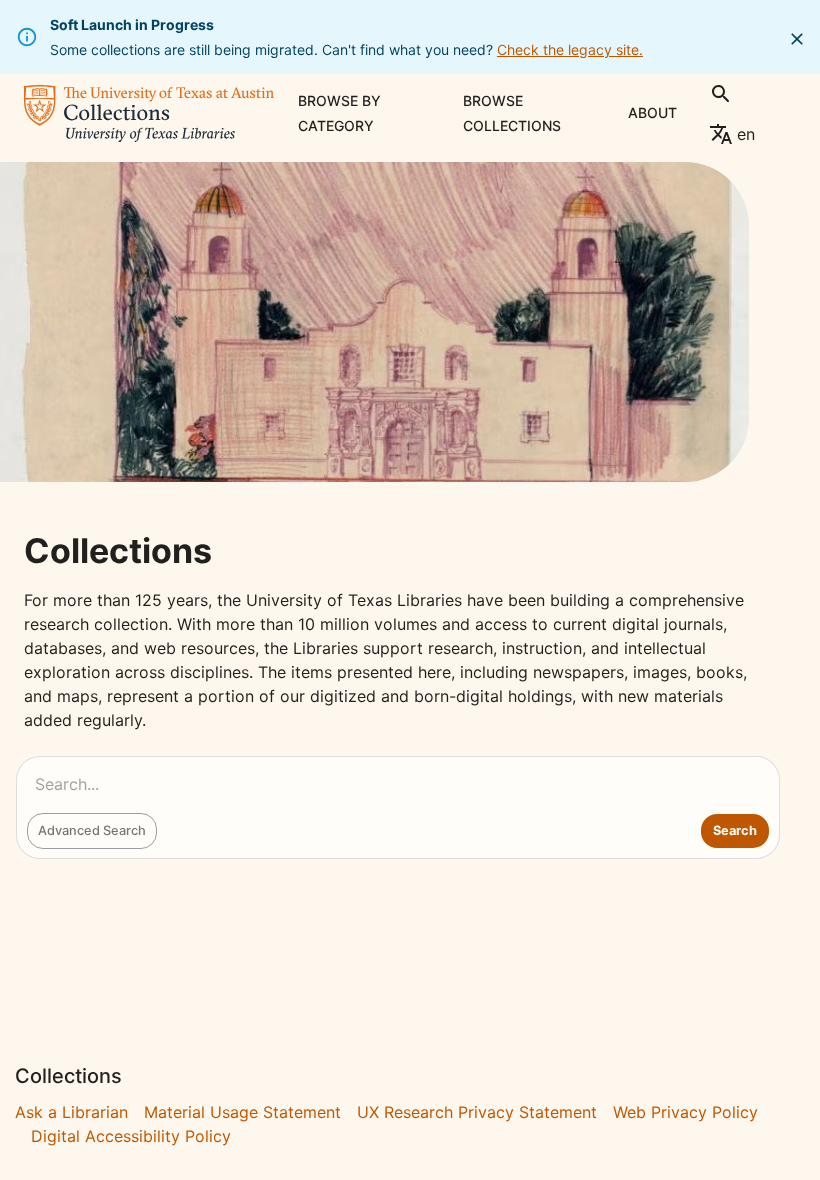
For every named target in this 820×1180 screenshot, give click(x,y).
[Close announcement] (797, 39)
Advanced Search (92, 830)
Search (735, 830)
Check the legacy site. (570, 49)
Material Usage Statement (242, 1112)
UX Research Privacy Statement (477, 1112)
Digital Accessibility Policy (131, 1136)
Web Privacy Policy (685, 1112)
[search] (721, 94)
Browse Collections (512, 113)
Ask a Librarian (71, 1112)
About (652, 112)
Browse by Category (339, 113)
